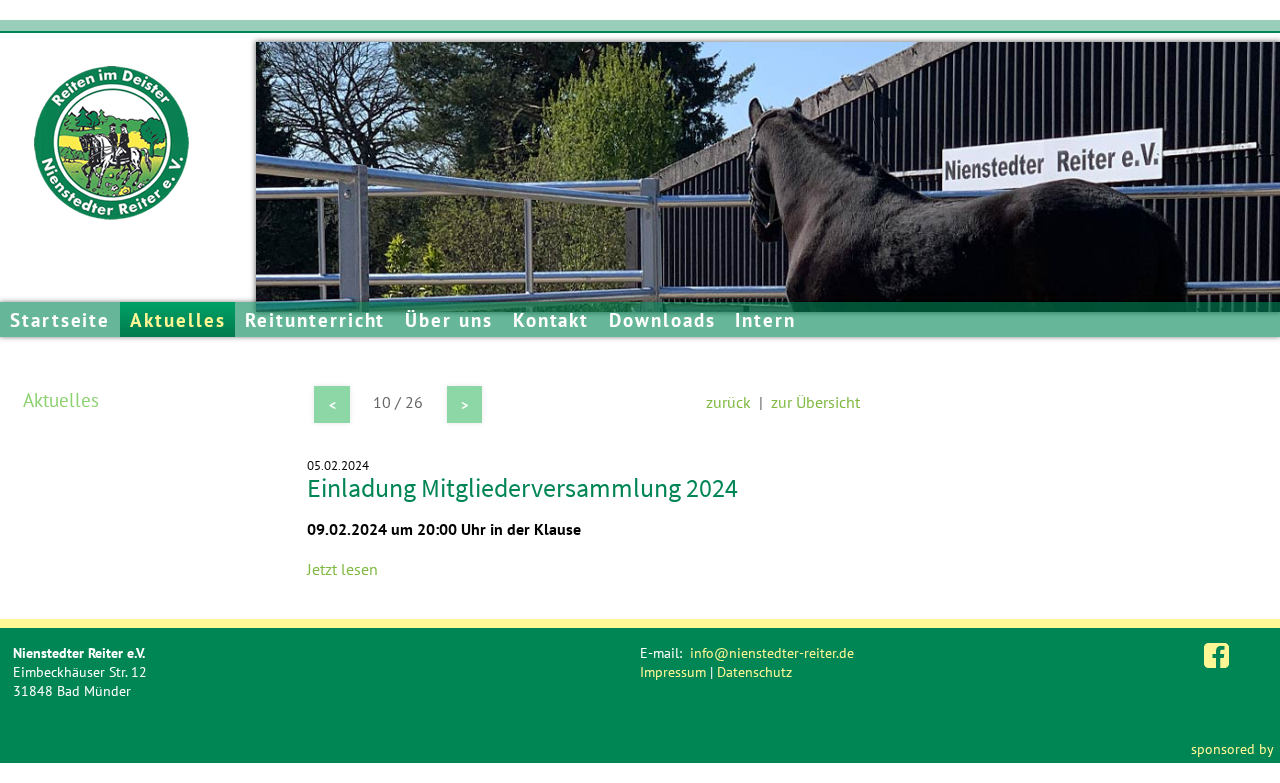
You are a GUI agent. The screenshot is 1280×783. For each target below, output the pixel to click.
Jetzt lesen (342, 569)
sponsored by (1232, 748)
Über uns (448, 319)
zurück (728, 402)
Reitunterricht (315, 319)
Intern (765, 319)
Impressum (673, 671)
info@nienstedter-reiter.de (772, 652)
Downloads (662, 319)
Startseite (60, 319)
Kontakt (551, 319)
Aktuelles (177, 319)
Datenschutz (754, 671)
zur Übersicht (815, 402)
